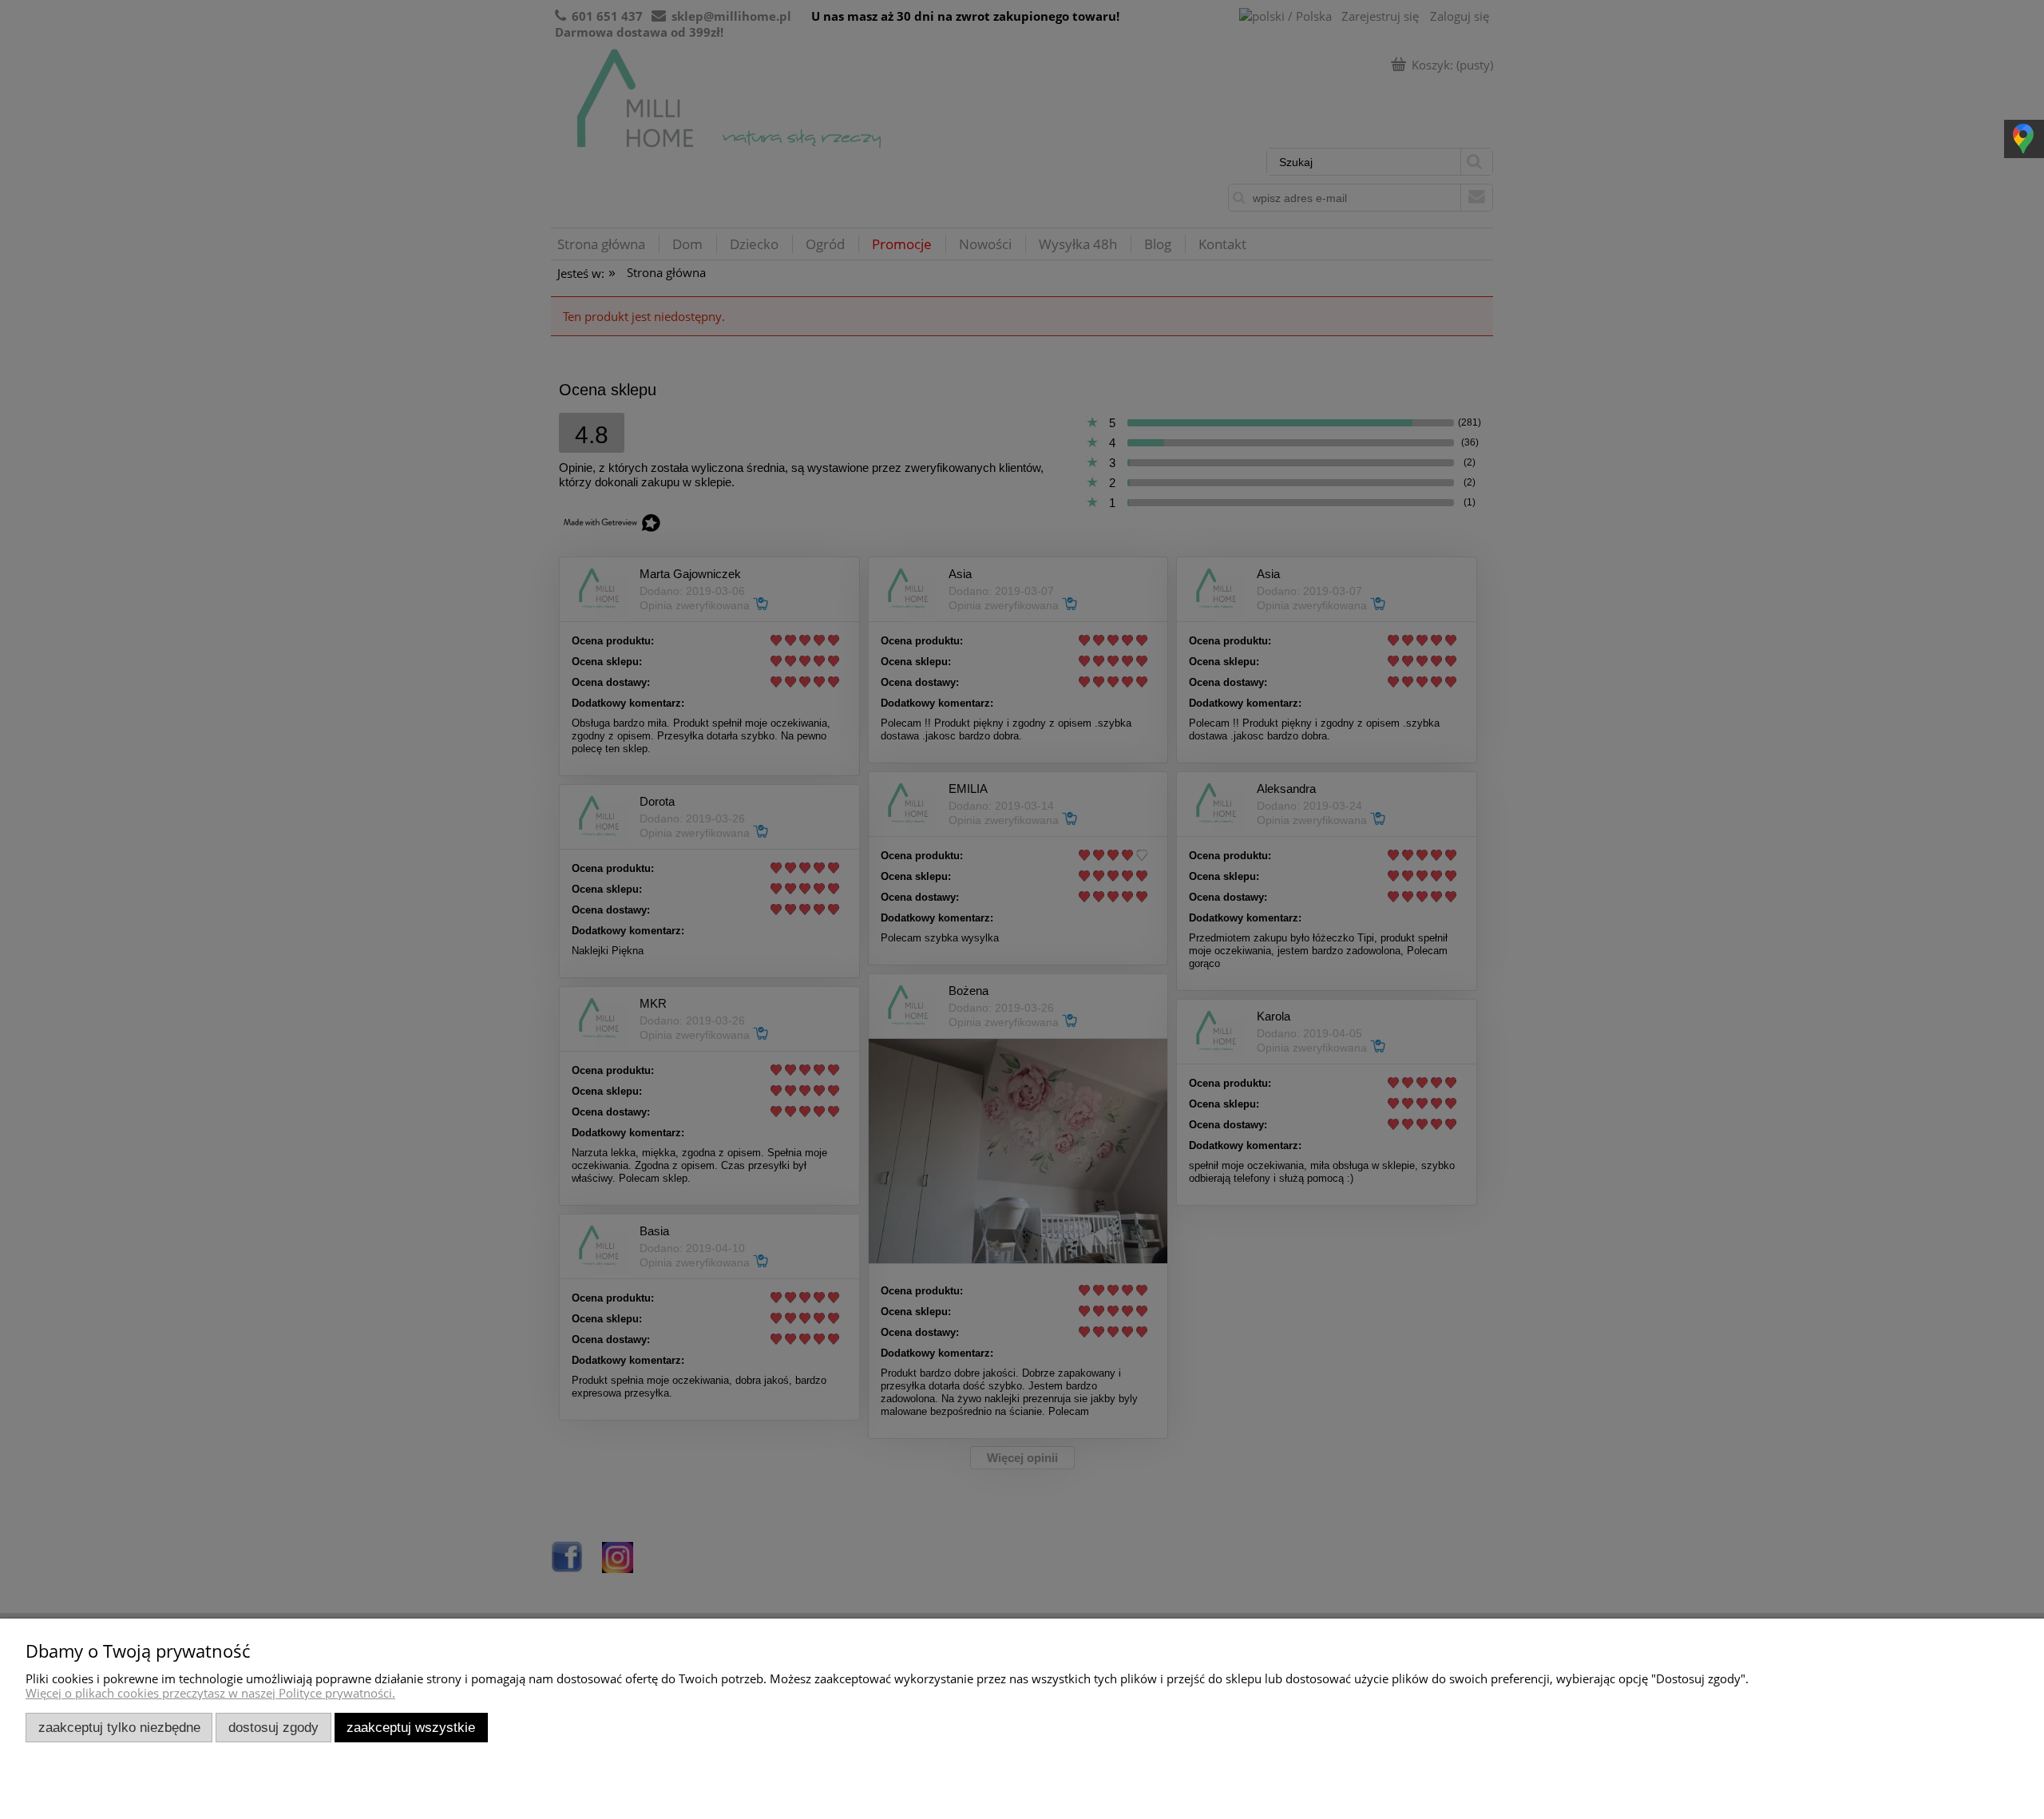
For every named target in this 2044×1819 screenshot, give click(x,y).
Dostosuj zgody (273, 1727)
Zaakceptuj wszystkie (411, 1727)
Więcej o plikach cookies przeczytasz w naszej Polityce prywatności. (210, 1693)
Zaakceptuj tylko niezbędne (119, 1727)
